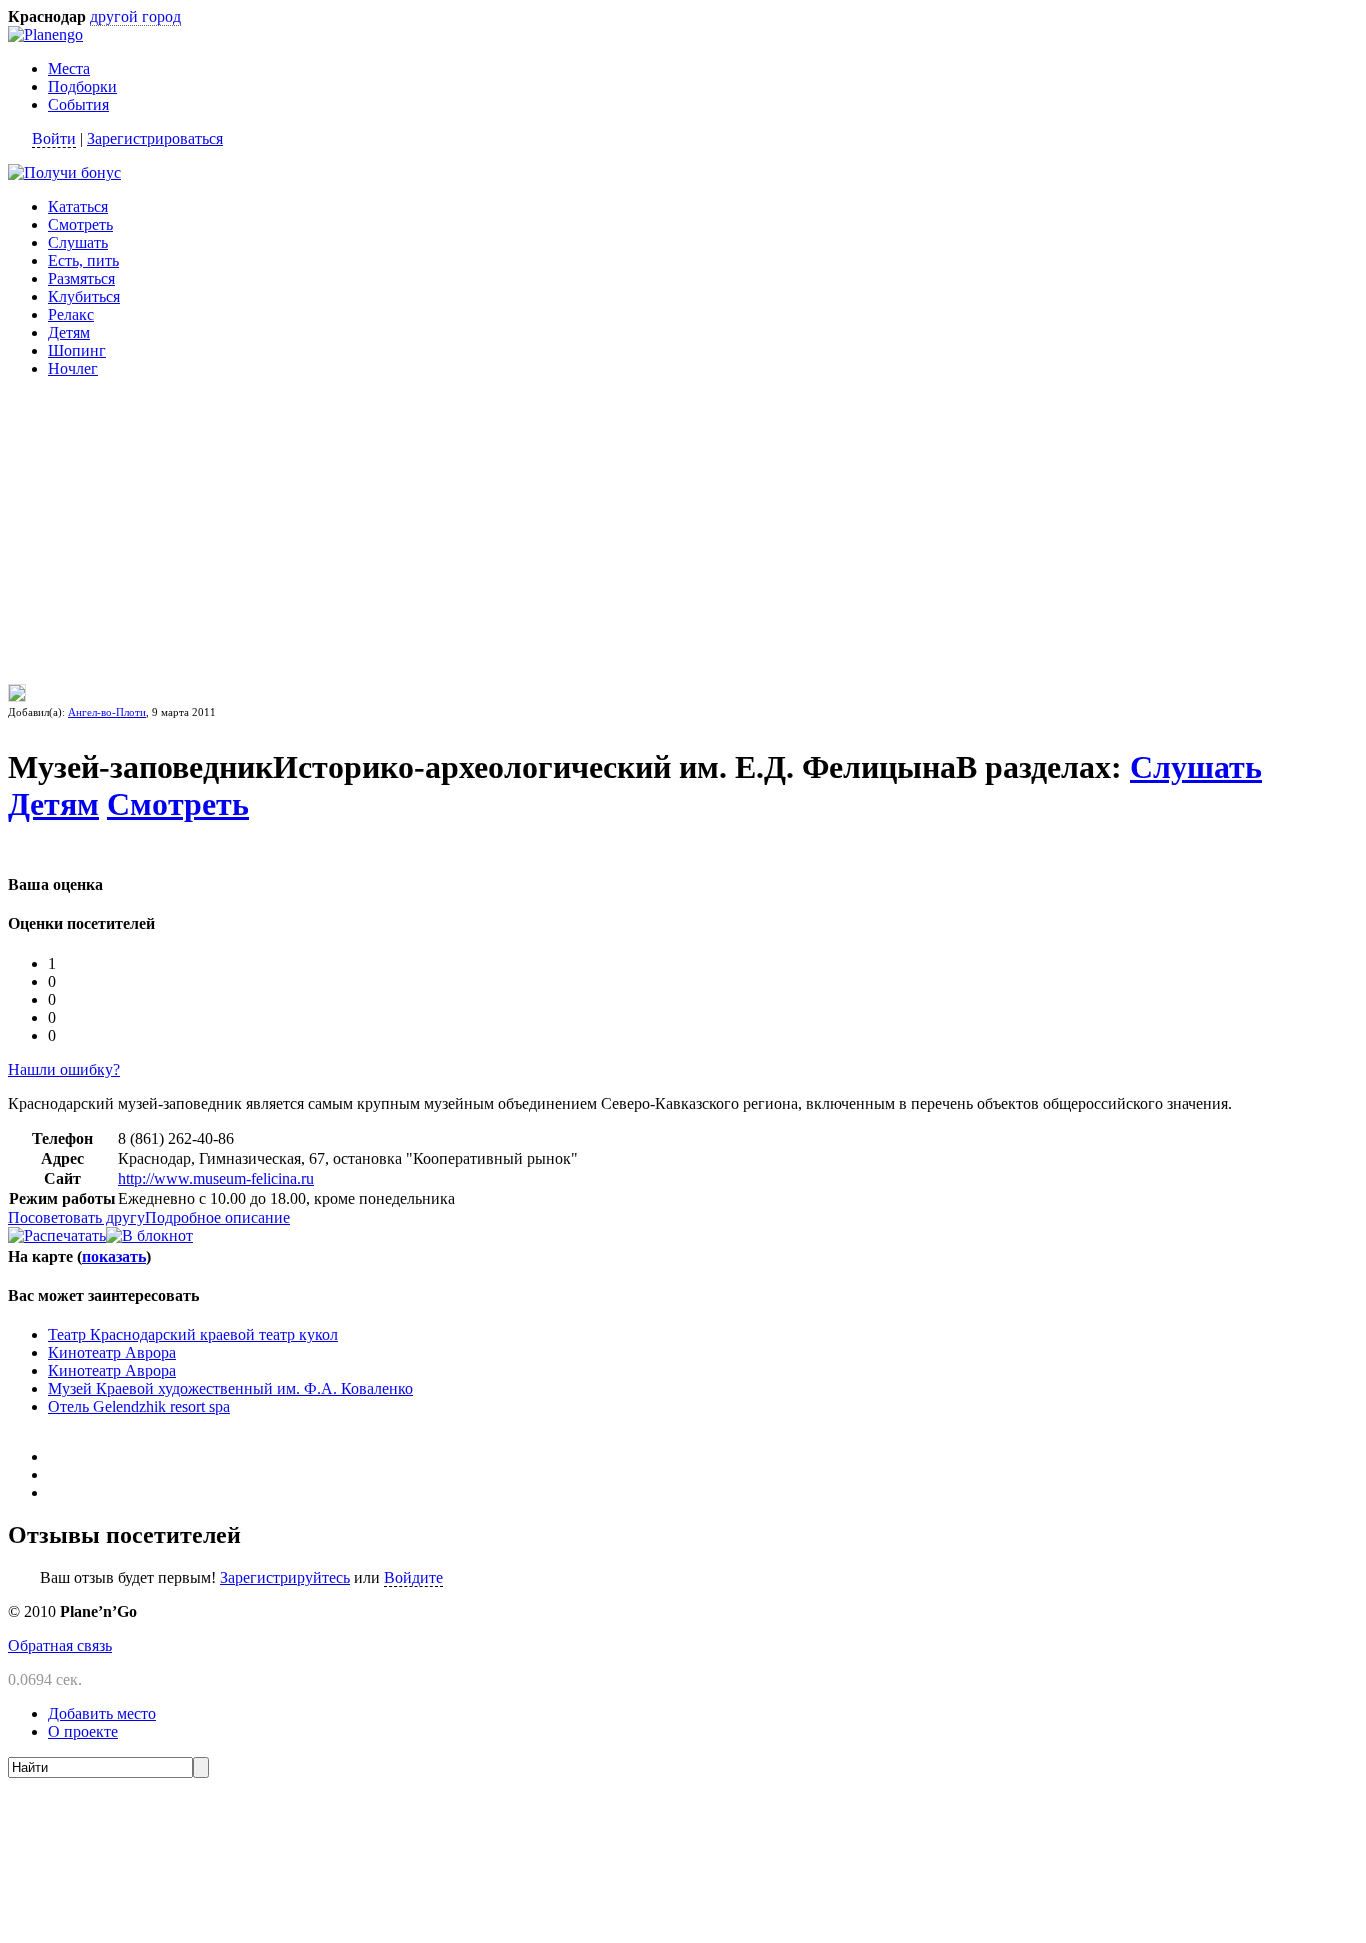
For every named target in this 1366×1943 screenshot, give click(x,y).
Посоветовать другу (76, 1217)
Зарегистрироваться (155, 138)
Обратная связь (60, 1645)
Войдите (413, 1577)
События (78, 104)
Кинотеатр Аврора (112, 1352)
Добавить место (102, 1713)
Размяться (81, 278)
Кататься (78, 206)
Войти (54, 138)
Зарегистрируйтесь (285, 1577)
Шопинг (77, 350)
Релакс (71, 314)
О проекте (83, 1731)
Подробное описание (217, 1217)
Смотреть (80, 224)
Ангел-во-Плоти (107, 712)
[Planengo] (45, 34)
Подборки (82, 86)
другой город (135, 16)
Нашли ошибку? (64, 1069)
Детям (69, 332)
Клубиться (84, 296)
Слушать (78, 242)
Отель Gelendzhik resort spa (139, 1406)
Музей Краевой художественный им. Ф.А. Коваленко (230, 1388)
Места (69, 68)
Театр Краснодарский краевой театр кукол (193, 1334)
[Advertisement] (133, 519)
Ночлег (73, 368)
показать (114, 1256)
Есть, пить (83, 260)
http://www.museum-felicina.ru (216, 1178)
